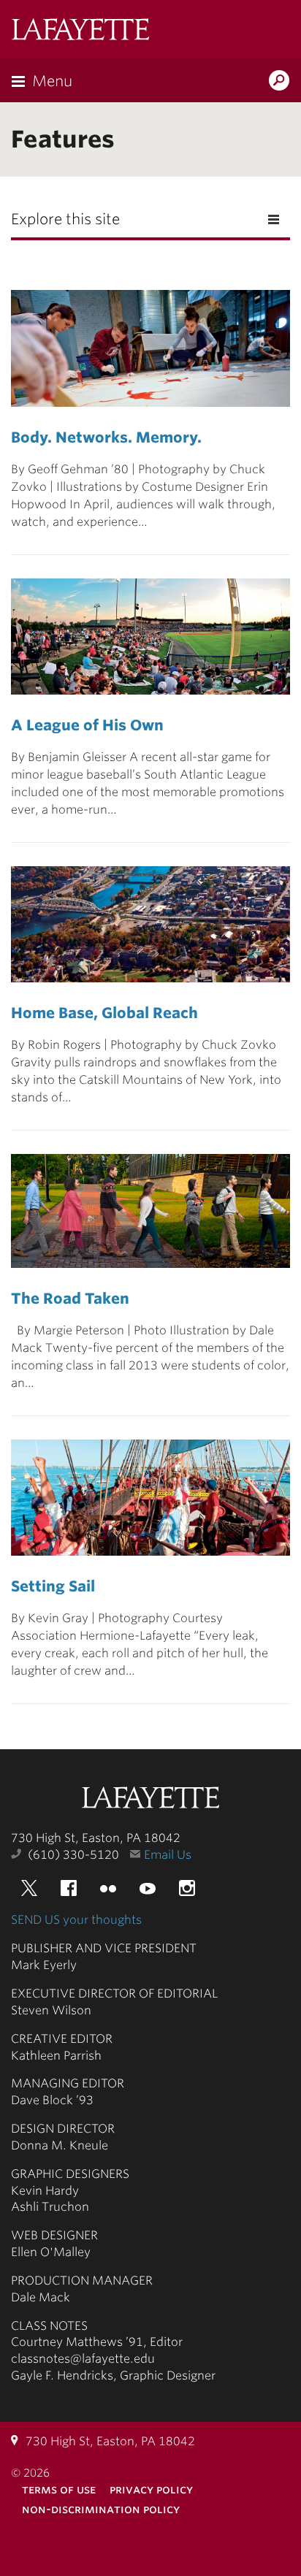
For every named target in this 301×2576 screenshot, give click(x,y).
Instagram (187, 1888)
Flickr (108, 1888)
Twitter (29, 1888)
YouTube (148, 1888)
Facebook (69, 1888)
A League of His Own (87, 725)
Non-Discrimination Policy (101, 2509)
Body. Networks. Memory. (106, 437)
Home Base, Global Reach (104, 1013)
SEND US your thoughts (76, 1920)
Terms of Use (59, 2489)
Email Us (168, 1855)
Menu (52, 81)
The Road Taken (70, 1299)
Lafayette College (150, 1799)
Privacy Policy (151, 2489)
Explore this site (65, 219)
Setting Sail (53, 1586)
